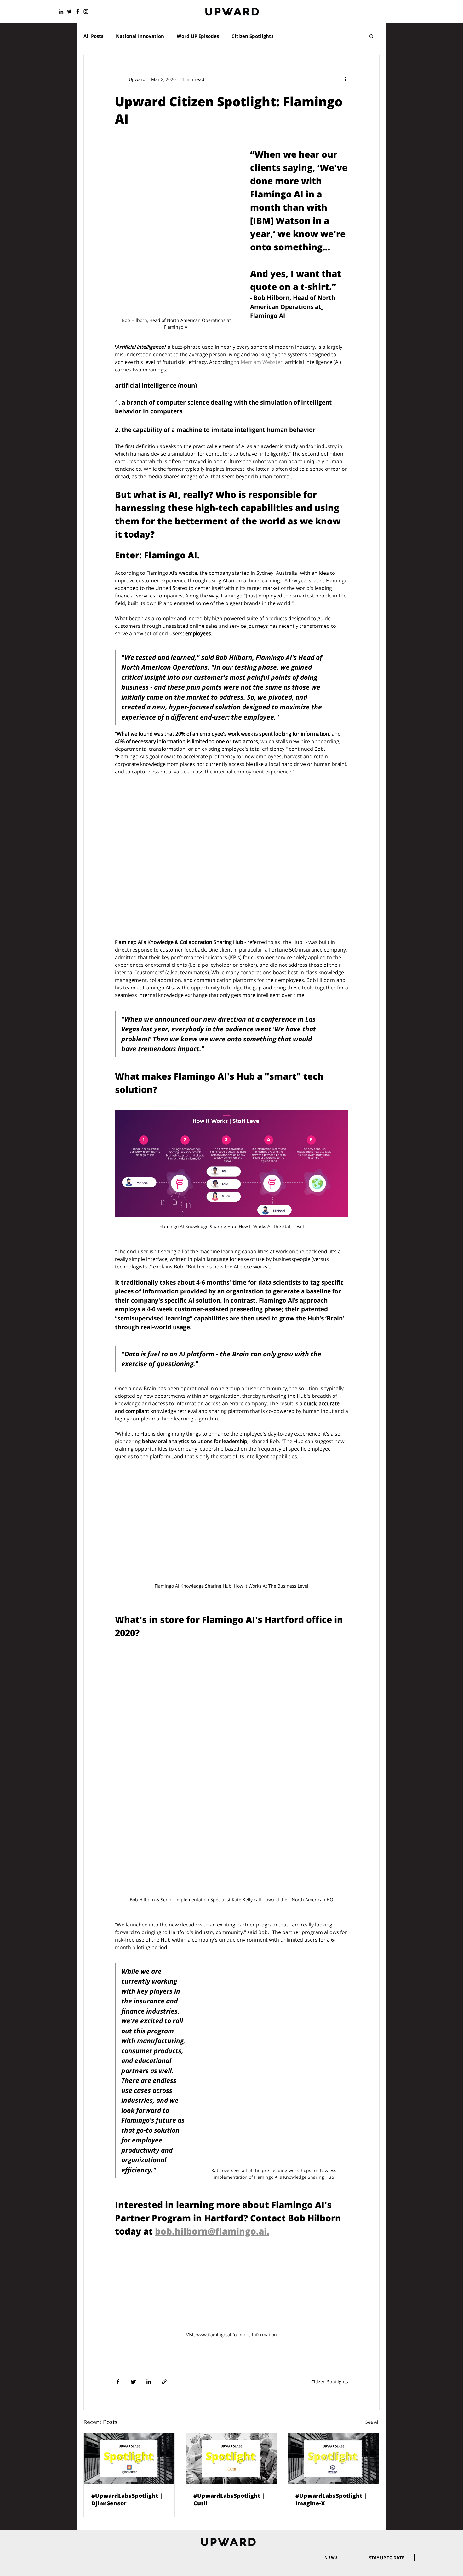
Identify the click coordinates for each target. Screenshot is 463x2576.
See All (372, 2422)
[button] (372, 37)
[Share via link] (164, 2382)
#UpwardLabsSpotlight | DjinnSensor (127, 2499)
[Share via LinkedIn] (149, 2382)
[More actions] (348, 79)
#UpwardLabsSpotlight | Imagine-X (331, 2499)
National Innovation (140, 36)
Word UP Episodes (198, 36)
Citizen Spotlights (252, 36)
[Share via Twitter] (133, 2382)
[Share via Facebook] (118, 2382)
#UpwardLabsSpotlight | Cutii (229, 2499)
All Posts (93, 36)
